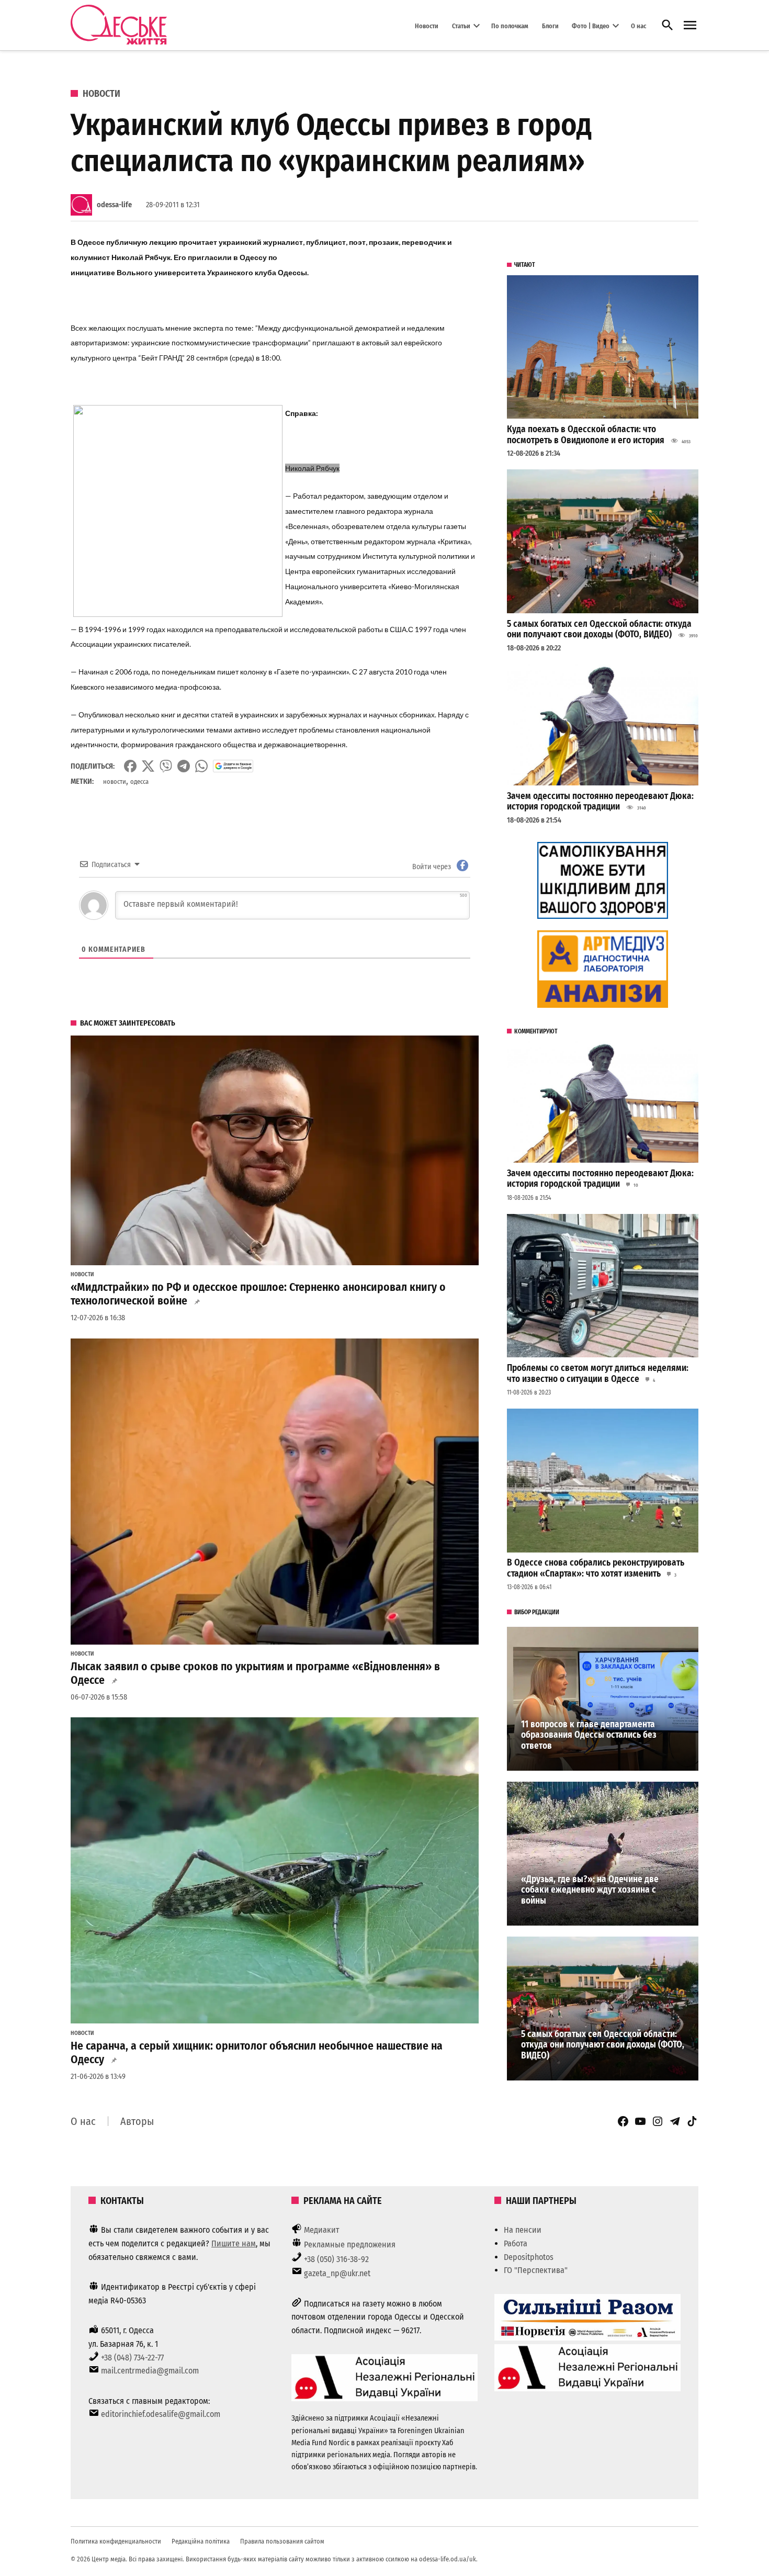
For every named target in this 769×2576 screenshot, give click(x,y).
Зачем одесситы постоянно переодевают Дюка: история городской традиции (600, 802)
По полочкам (510, 25)
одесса (139, 781)
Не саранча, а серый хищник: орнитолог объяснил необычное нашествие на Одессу (257, 2053)
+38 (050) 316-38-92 (336, 2259)
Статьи (461, 25)
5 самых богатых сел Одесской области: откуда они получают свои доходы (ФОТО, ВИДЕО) (599, 629)
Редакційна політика (201, 2541)
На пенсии (523, 2230)
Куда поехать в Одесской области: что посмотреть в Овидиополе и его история (586, 435)
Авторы (137, 2121)
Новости (427, 25)
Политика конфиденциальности (116, 2541)
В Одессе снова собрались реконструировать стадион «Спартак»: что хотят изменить (596, 1568)
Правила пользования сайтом (282, 2541)
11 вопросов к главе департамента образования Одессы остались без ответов (589, 1735)
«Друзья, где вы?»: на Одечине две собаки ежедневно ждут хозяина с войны (590, 1890)
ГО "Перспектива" (536, 2270)
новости (115, 781)
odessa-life (114, 205)
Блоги (550, 25)
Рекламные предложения (350, 2245)
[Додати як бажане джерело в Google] (233, 766)
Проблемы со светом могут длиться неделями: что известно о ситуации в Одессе (598, 1374)
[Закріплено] (690, 25)
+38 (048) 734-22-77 (132, 2358)
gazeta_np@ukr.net (337, 2273)
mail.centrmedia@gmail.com (150, 2371)
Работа (516, 2243)
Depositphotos (529, 2257)
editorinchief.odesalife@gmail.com (161, 2414)
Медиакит (322, 2230)
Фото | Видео (591, 25)
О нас (638, 25)
